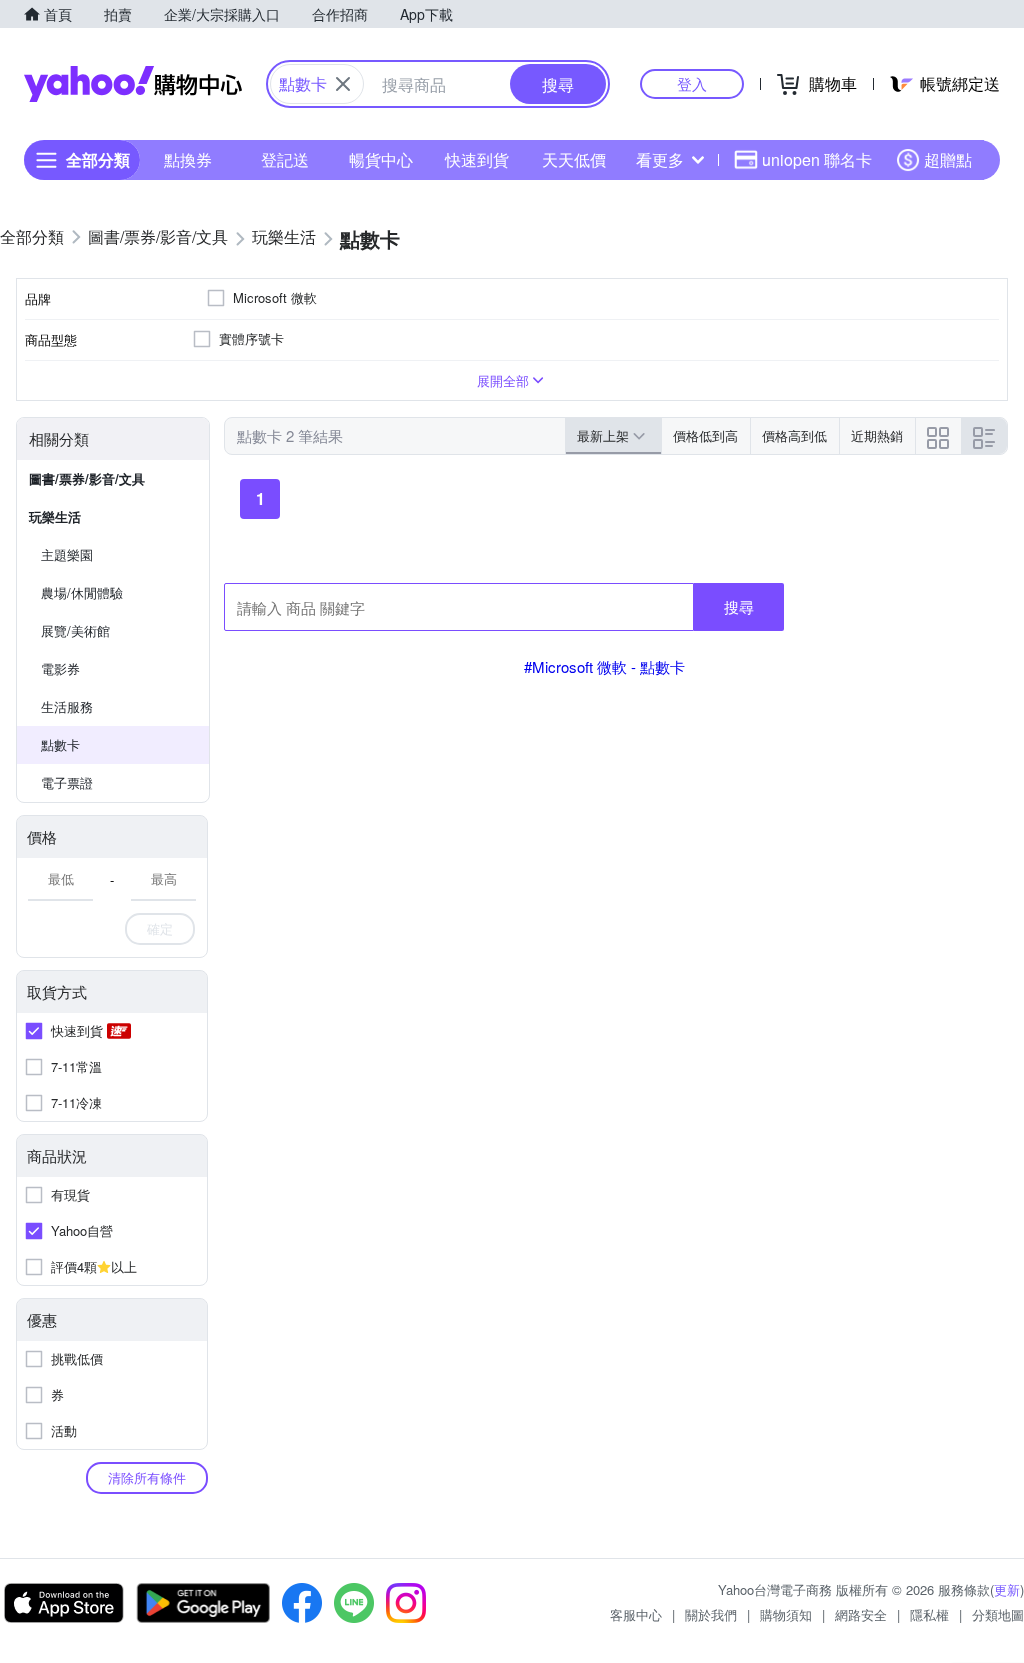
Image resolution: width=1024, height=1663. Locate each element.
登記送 (285, 159)
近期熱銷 (877, 435)
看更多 (660, 159)
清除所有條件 (147, 1477)
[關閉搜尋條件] (343, 84)
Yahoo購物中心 (133, 84)
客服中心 (636, 1614)
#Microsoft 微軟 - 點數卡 (604, 666)
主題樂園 (67, 554)
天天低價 (574, 159)
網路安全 (861, 1614)
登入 (692, 83)
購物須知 (786, 1614)
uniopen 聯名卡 (817, 159)
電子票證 (67, 782)
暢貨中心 (381, 159)
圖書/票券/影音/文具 (87, 478)
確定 (160, 928)
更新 (1007, 1589)
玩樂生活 (55, 516)
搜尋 (739, 606)
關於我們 (711, 1614)
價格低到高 (705, 435)
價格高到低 (794, 435)
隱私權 (929, 1614)
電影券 (60, 668)
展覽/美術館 (75, 630)
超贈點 (948, 159)
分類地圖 (998, 1614)
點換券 (188, 159)
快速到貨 (477, 159)
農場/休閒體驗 (82, 592)
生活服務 (67, 706)
